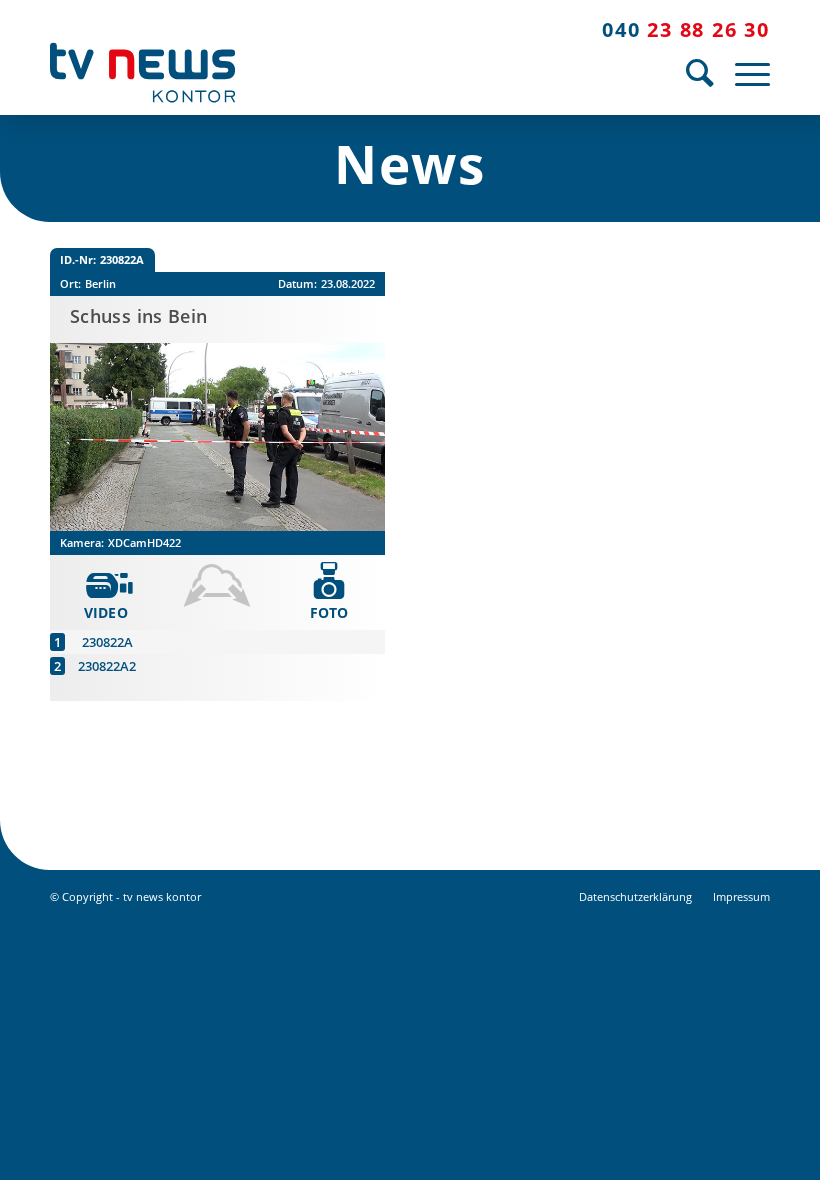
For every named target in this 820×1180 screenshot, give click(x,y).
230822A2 (107, 666)
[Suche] (700, 72)
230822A (107, 642)
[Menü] (747, 72)
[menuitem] (700, 72)
